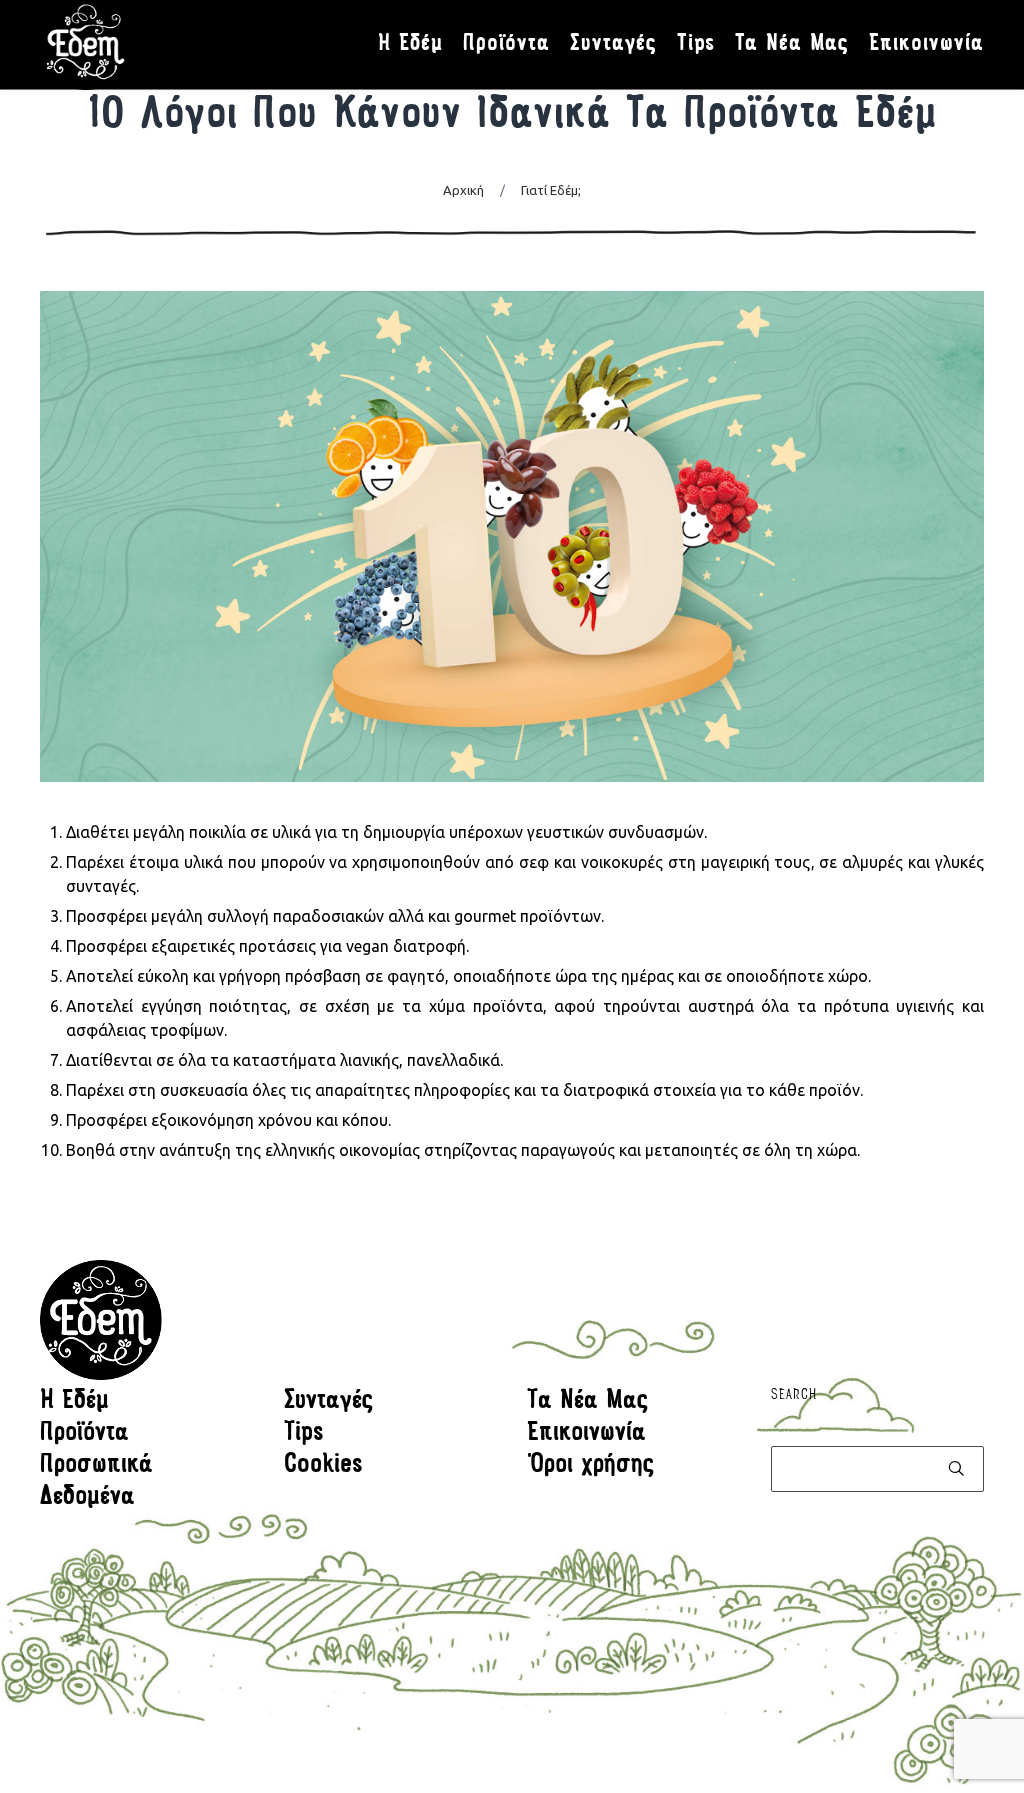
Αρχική (463, 190)
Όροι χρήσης (591, 1466)
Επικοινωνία (586, 1434)
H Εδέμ (74, 1402)
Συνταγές (329, 1402)
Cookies (323, 1466)
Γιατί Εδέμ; (551, 190)
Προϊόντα (84, 1434)
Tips (304, 1434)
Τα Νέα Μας (588, 1402)
